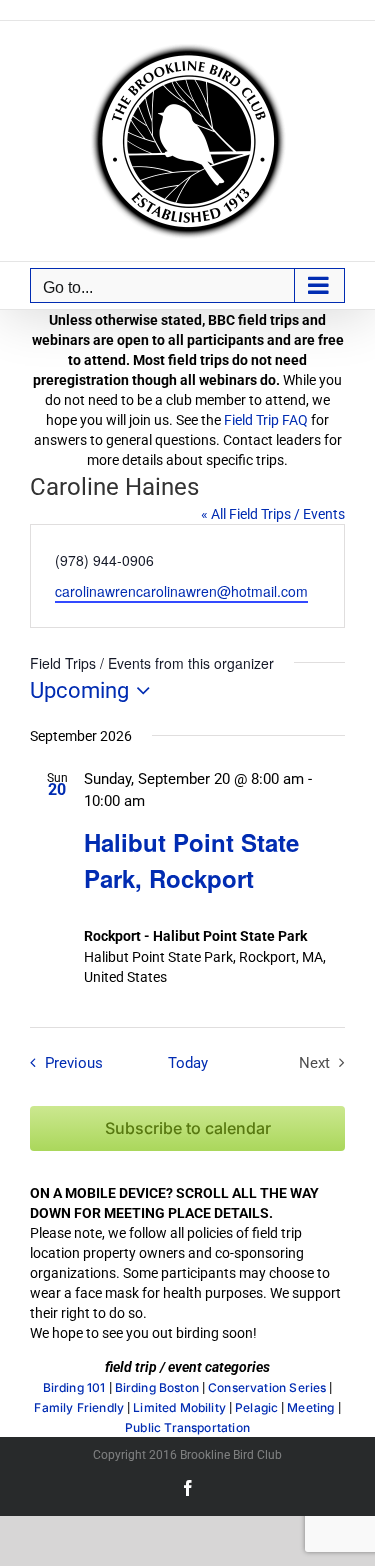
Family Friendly (79, 1408)
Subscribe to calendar (188, 1128)
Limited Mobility (179, 1408)
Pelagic (256, 1408)
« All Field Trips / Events (273, 514)
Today (188, 1063)
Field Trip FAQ (266, 420)
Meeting (310, 1408)
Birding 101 (74, 1388)
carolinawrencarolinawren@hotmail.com (181, 591)
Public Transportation (187, 1428)
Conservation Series (267, 1388)
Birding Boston (157, 1388)
